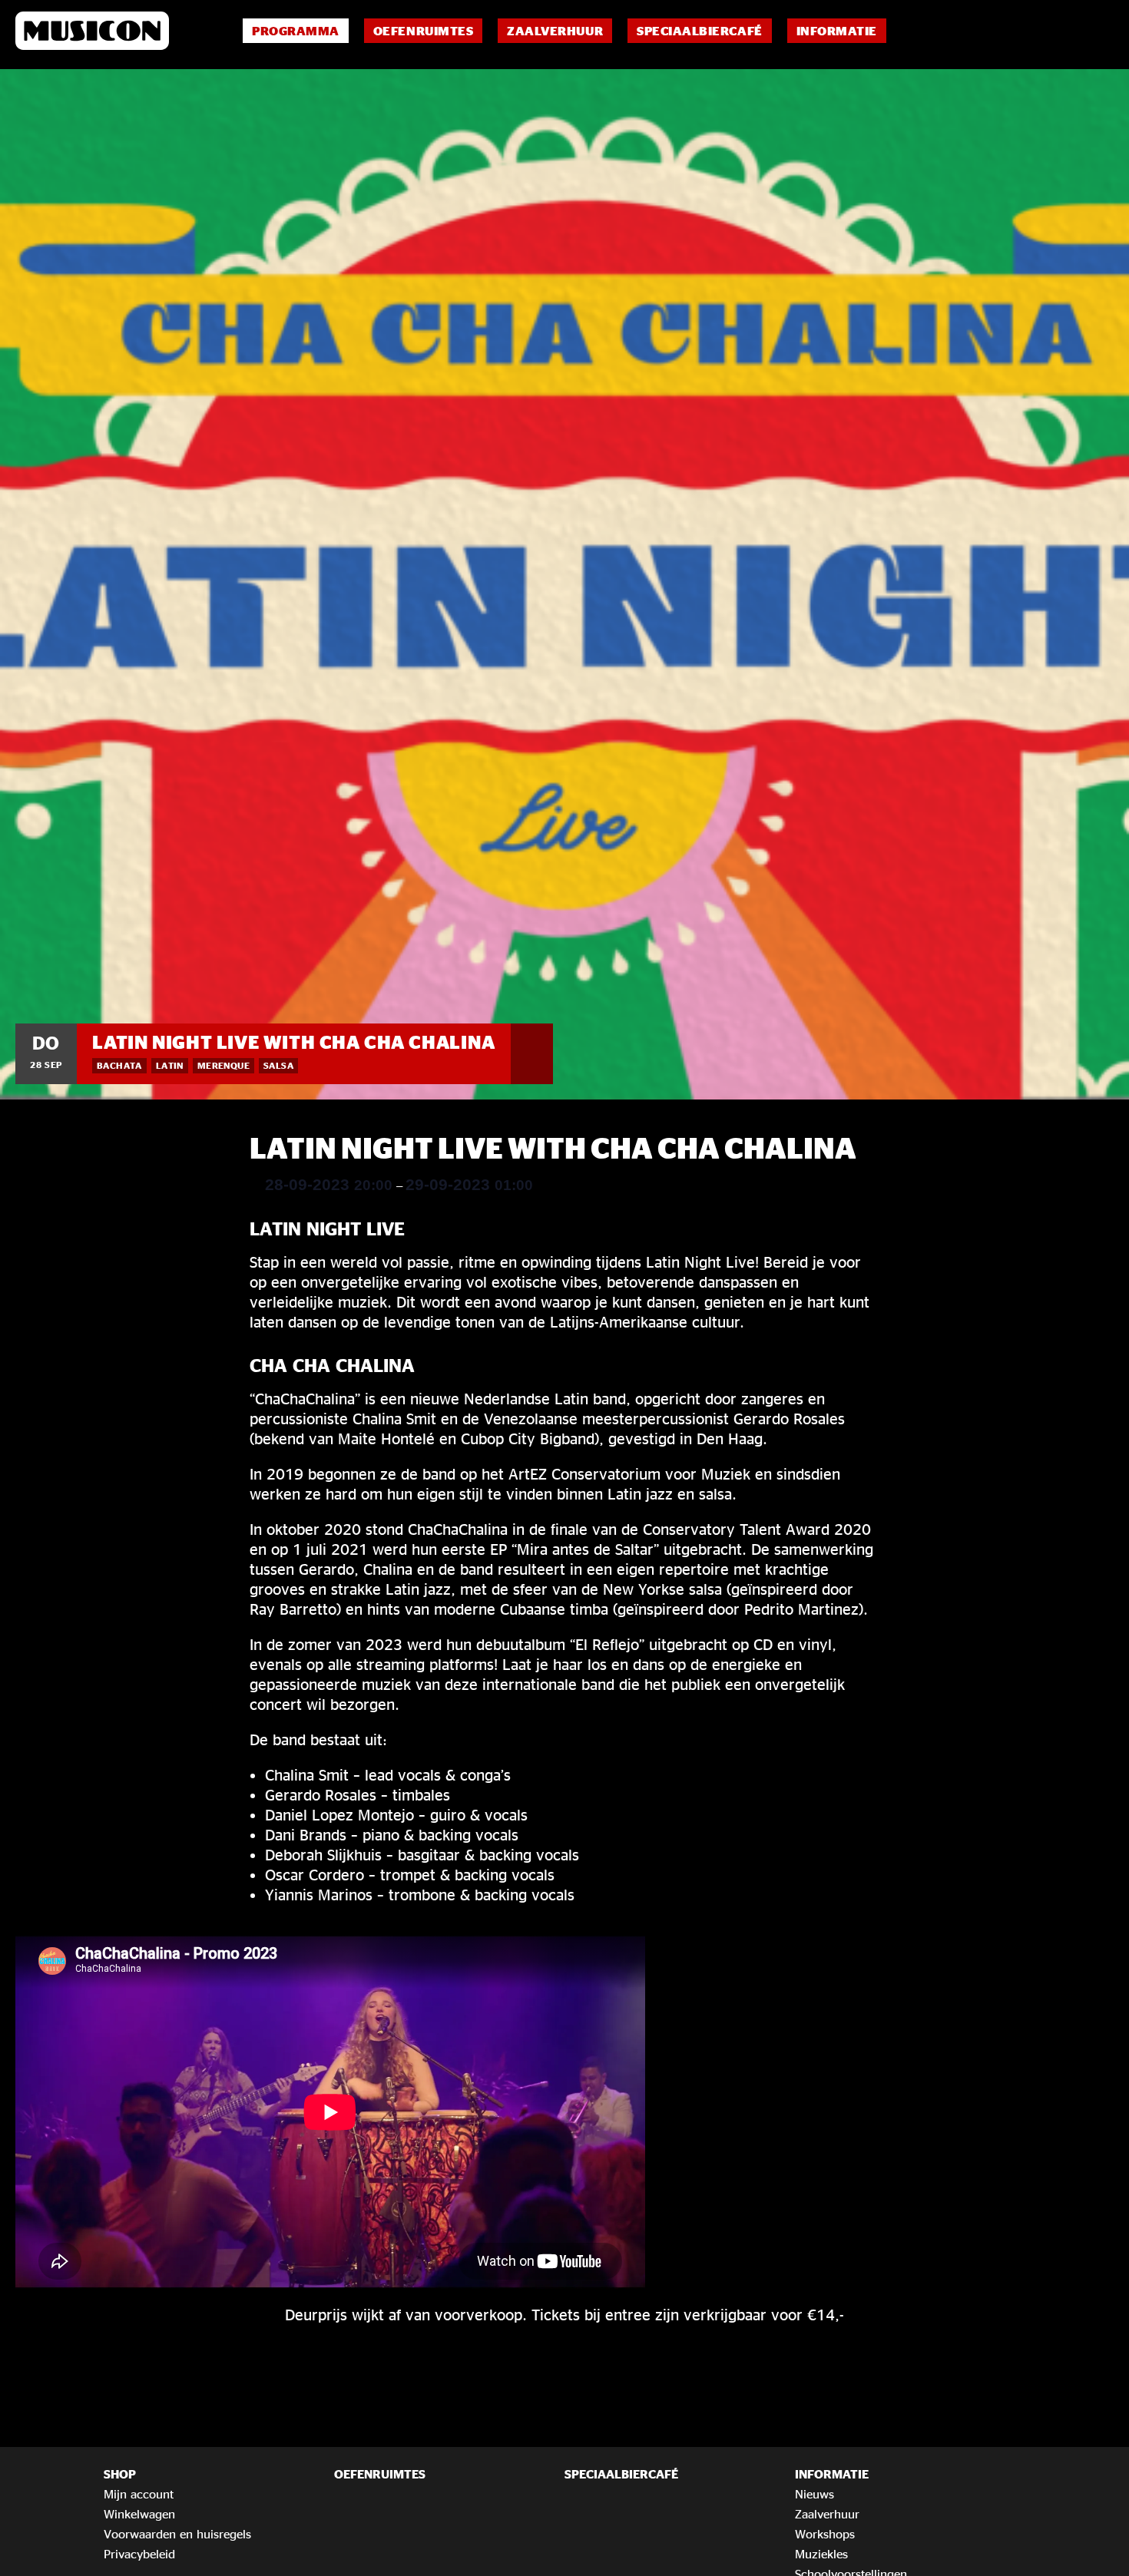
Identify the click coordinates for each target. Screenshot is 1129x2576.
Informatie (837, 31)
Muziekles (821, 2554)
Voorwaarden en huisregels (177, 2534)
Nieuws (814, 2494)
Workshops (825, 2534)
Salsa (278, 1065)
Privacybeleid (139, 2554)
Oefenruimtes (423, 31)
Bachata (119, 1065)
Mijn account (139, 2494)
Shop (120, 2474)
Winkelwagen (139, 2514)
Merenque (223, 1065)
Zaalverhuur (555, 31)
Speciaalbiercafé (699, 31)
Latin (170, 1065)
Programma (296, 31)
